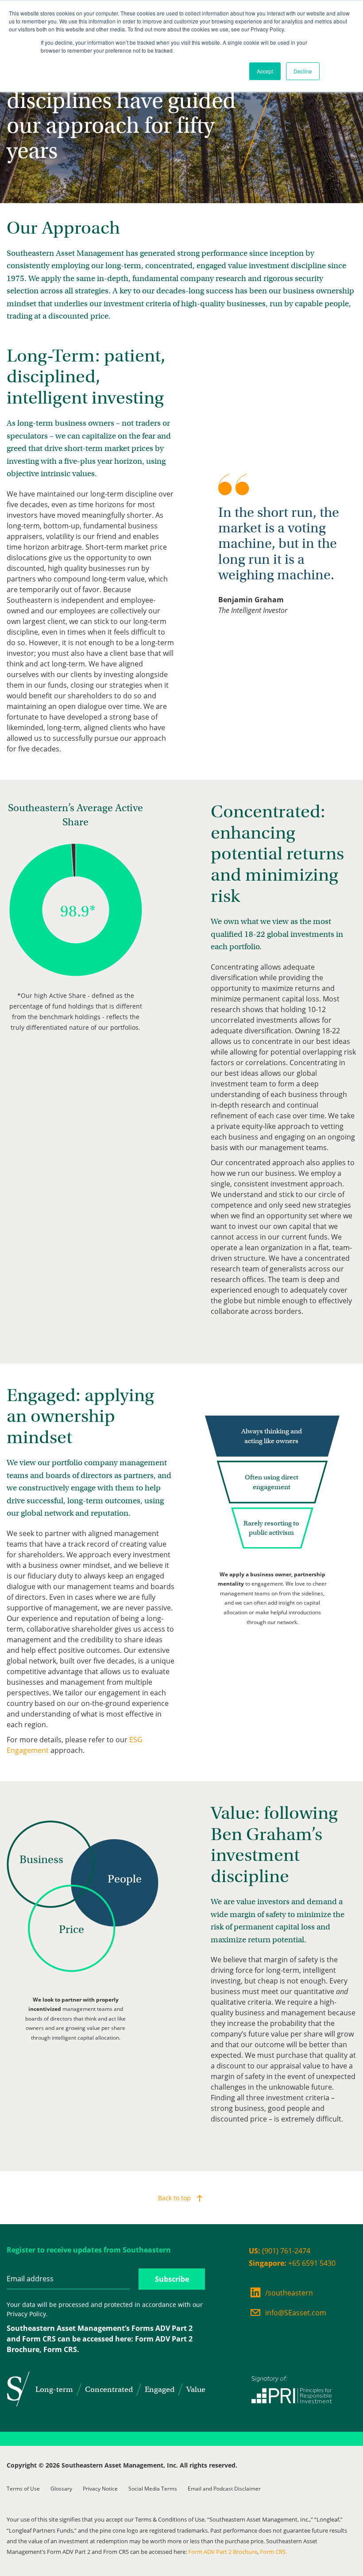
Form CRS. (61, 2349)
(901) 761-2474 (280, 2251)
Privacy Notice (100, 2489)
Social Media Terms (153, 2489)
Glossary (61, 2489)
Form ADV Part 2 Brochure (223, 2552)
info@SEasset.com (296, 2313)
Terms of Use (23, 2489)
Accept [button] (265, 71)
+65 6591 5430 (292, 2263)
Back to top (174, 2198)
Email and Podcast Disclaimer (224, 2489)
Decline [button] (303, 71)
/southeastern (289, 2293)
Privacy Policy (26, 2314)
